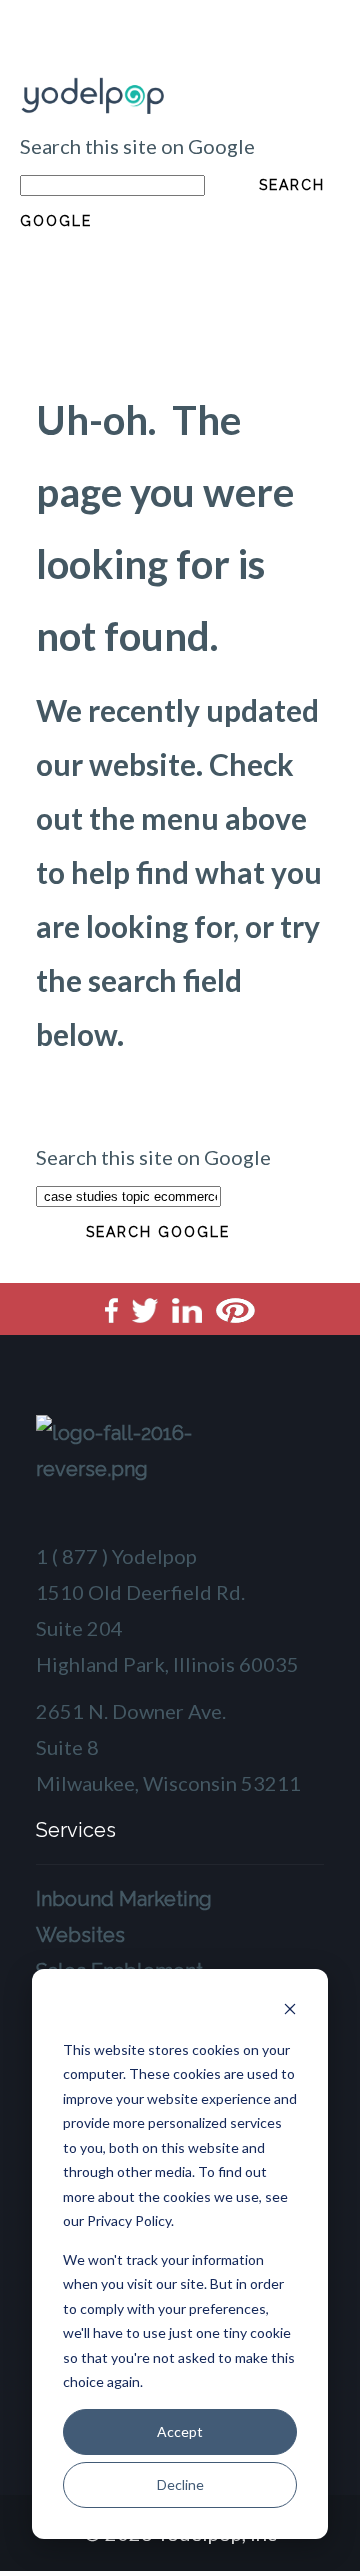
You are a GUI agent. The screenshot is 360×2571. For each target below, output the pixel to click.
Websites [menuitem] (80, 1935)
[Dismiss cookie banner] (290, 2011)
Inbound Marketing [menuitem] (124, 1899)
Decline (180, 2484)
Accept (180, 2431)
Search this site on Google (137, 146)
